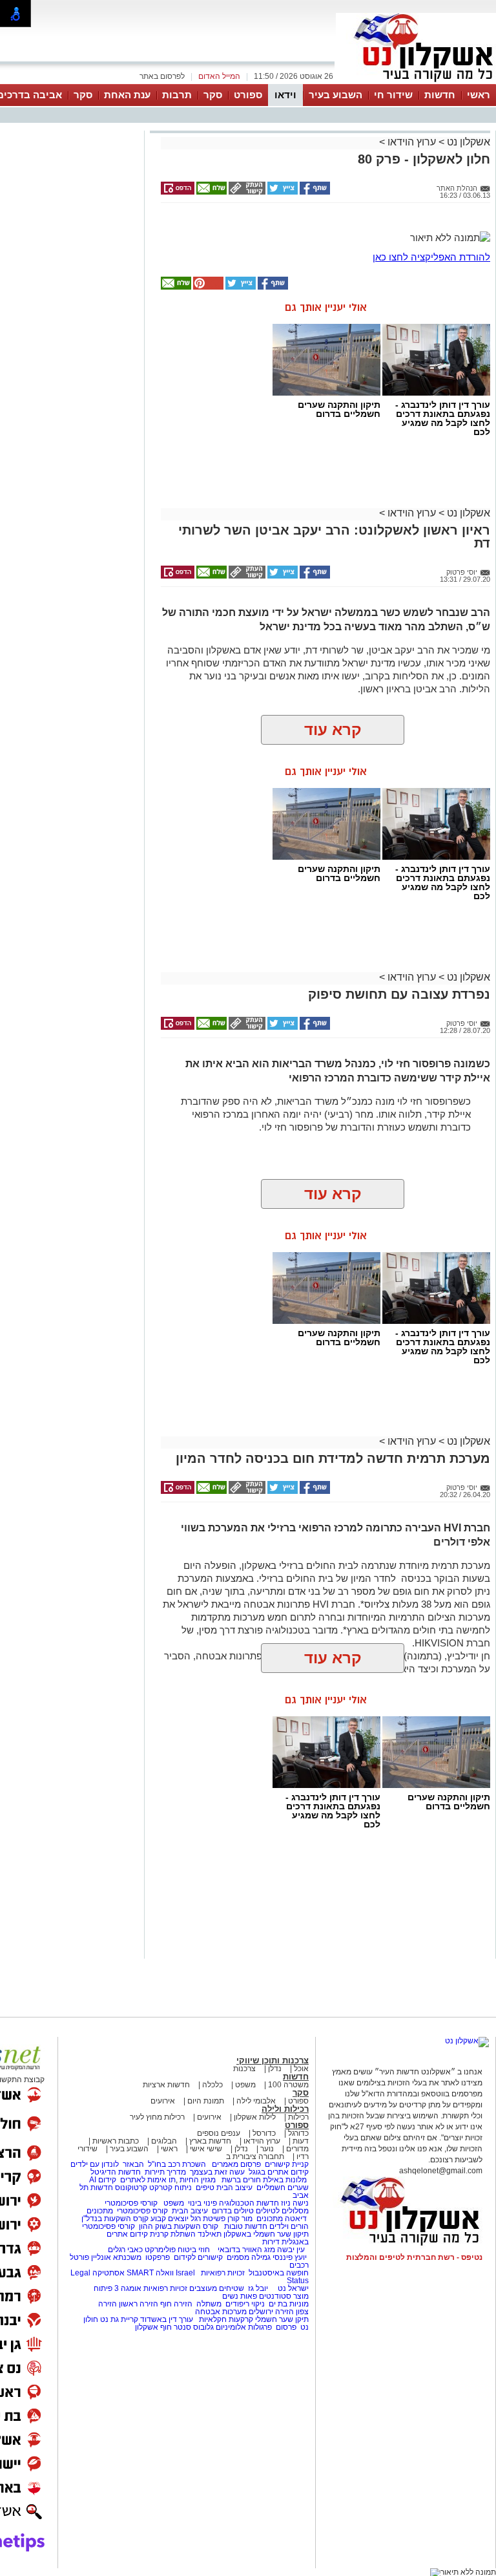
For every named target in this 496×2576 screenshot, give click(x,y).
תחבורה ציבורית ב (255, 2156)
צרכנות (244, 2069)
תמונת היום (206, 2101)
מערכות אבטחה (221, 2312)
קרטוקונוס (131, 2187)
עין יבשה (291, 2250)
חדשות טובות (246, 2226)
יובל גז (258, 2288)
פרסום (285, 2327)
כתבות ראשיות (116, 2141)
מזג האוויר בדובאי (246, 2250)
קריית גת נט (119, 2319)
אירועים (163, 2101)
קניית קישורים (287, 2164)
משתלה (209, 2304)
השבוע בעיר (336, 95)
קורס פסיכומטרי (142, 2211)
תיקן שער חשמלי (282, 2319)
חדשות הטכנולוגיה (249, 2203)
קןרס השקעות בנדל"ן (115, 2219)
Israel (185, 2273)
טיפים (205, 2187)
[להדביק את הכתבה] (207, 287)
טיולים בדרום (232, 2211)
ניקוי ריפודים (245, 2304)
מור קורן (240, 2219)
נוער (267, 2149)
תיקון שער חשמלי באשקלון (266, 2234)
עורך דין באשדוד (167, 2319)
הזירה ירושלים (271, 2312)
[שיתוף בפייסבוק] (314, 192)
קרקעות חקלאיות (225, 2319)
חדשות (440, 95)
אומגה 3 (128, 2288)
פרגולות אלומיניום (244, 2327)
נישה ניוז (295, 2203)
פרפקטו (158, 2257)
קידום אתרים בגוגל (278, 2172)
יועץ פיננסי (290, 2257)
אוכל (301, 2069)
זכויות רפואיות (223, 2273)
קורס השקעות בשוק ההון (180, 2226)
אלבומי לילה (256, 2101)
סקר (213, 95)
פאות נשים (240, 2296)
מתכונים (100, 2211)
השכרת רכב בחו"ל (177, 2164)
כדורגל (298, 2133)
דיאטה (296, 2219)
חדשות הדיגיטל (115, 2172)
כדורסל (264, 2133)
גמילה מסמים (249, 2257)
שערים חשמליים (282, 2187)
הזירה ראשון (139, 2304)
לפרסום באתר (162, 76)
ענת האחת (127, 95)
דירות (271, 2242)
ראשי (479, 95)
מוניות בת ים (288, 2304)
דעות (301, 2141)
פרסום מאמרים (236, 2164)
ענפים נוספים (219, 2133)
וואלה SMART (150, 2273)
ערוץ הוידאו (412, 142)
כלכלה (212, 2085)
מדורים (297, 2149)
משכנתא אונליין (116, 2257)
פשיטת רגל (208, 2219)
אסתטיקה (108, 2273)
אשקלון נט (467, 142)
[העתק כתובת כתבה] (246, 192)
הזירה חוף (176, 2304)
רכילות (298, 2117)
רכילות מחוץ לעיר (157, 2117)
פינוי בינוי (201, 2203)
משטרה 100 (288, 2085)
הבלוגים (164, 2141)
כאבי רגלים (124, 2250)
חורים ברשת (240, 2180)
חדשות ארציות (166, 2085)
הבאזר (133, 2164)
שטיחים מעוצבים (217, 2288)
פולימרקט (160, 2250)
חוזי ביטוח (194, 2250)
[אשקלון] (416, 83)
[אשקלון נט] (467, 2041)
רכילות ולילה (285, 2109)
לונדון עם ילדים (95, 2164)
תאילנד (210, 2234)
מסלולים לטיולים (282, 2211)
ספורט (248, 95)
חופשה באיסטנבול (279, 2273)
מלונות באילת (285, 2180)
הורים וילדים (289, 2226)
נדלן (275, 2069)
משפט (245, 2085)
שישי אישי (206, 2149)
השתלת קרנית (173, 2234)
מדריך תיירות (165, 2172)
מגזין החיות (198, 2180)
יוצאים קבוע (170, 2219)
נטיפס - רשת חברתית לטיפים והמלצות (414, 2257)
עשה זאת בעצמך (217, 2172)
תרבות (177, 95)
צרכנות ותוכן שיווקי (273, 2060)
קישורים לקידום (198, 2257)
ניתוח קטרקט (170, 2187)
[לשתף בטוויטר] (282, 192)
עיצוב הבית (234, 2187)
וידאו (285, 95)
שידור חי (393, 95)
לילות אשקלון (255, 2117)
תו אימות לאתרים (147, 2180)
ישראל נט (292, 2288)
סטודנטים (275, 2296)
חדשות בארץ (210, 2141)
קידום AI (103, 2180)
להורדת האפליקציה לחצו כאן (431, 257)
